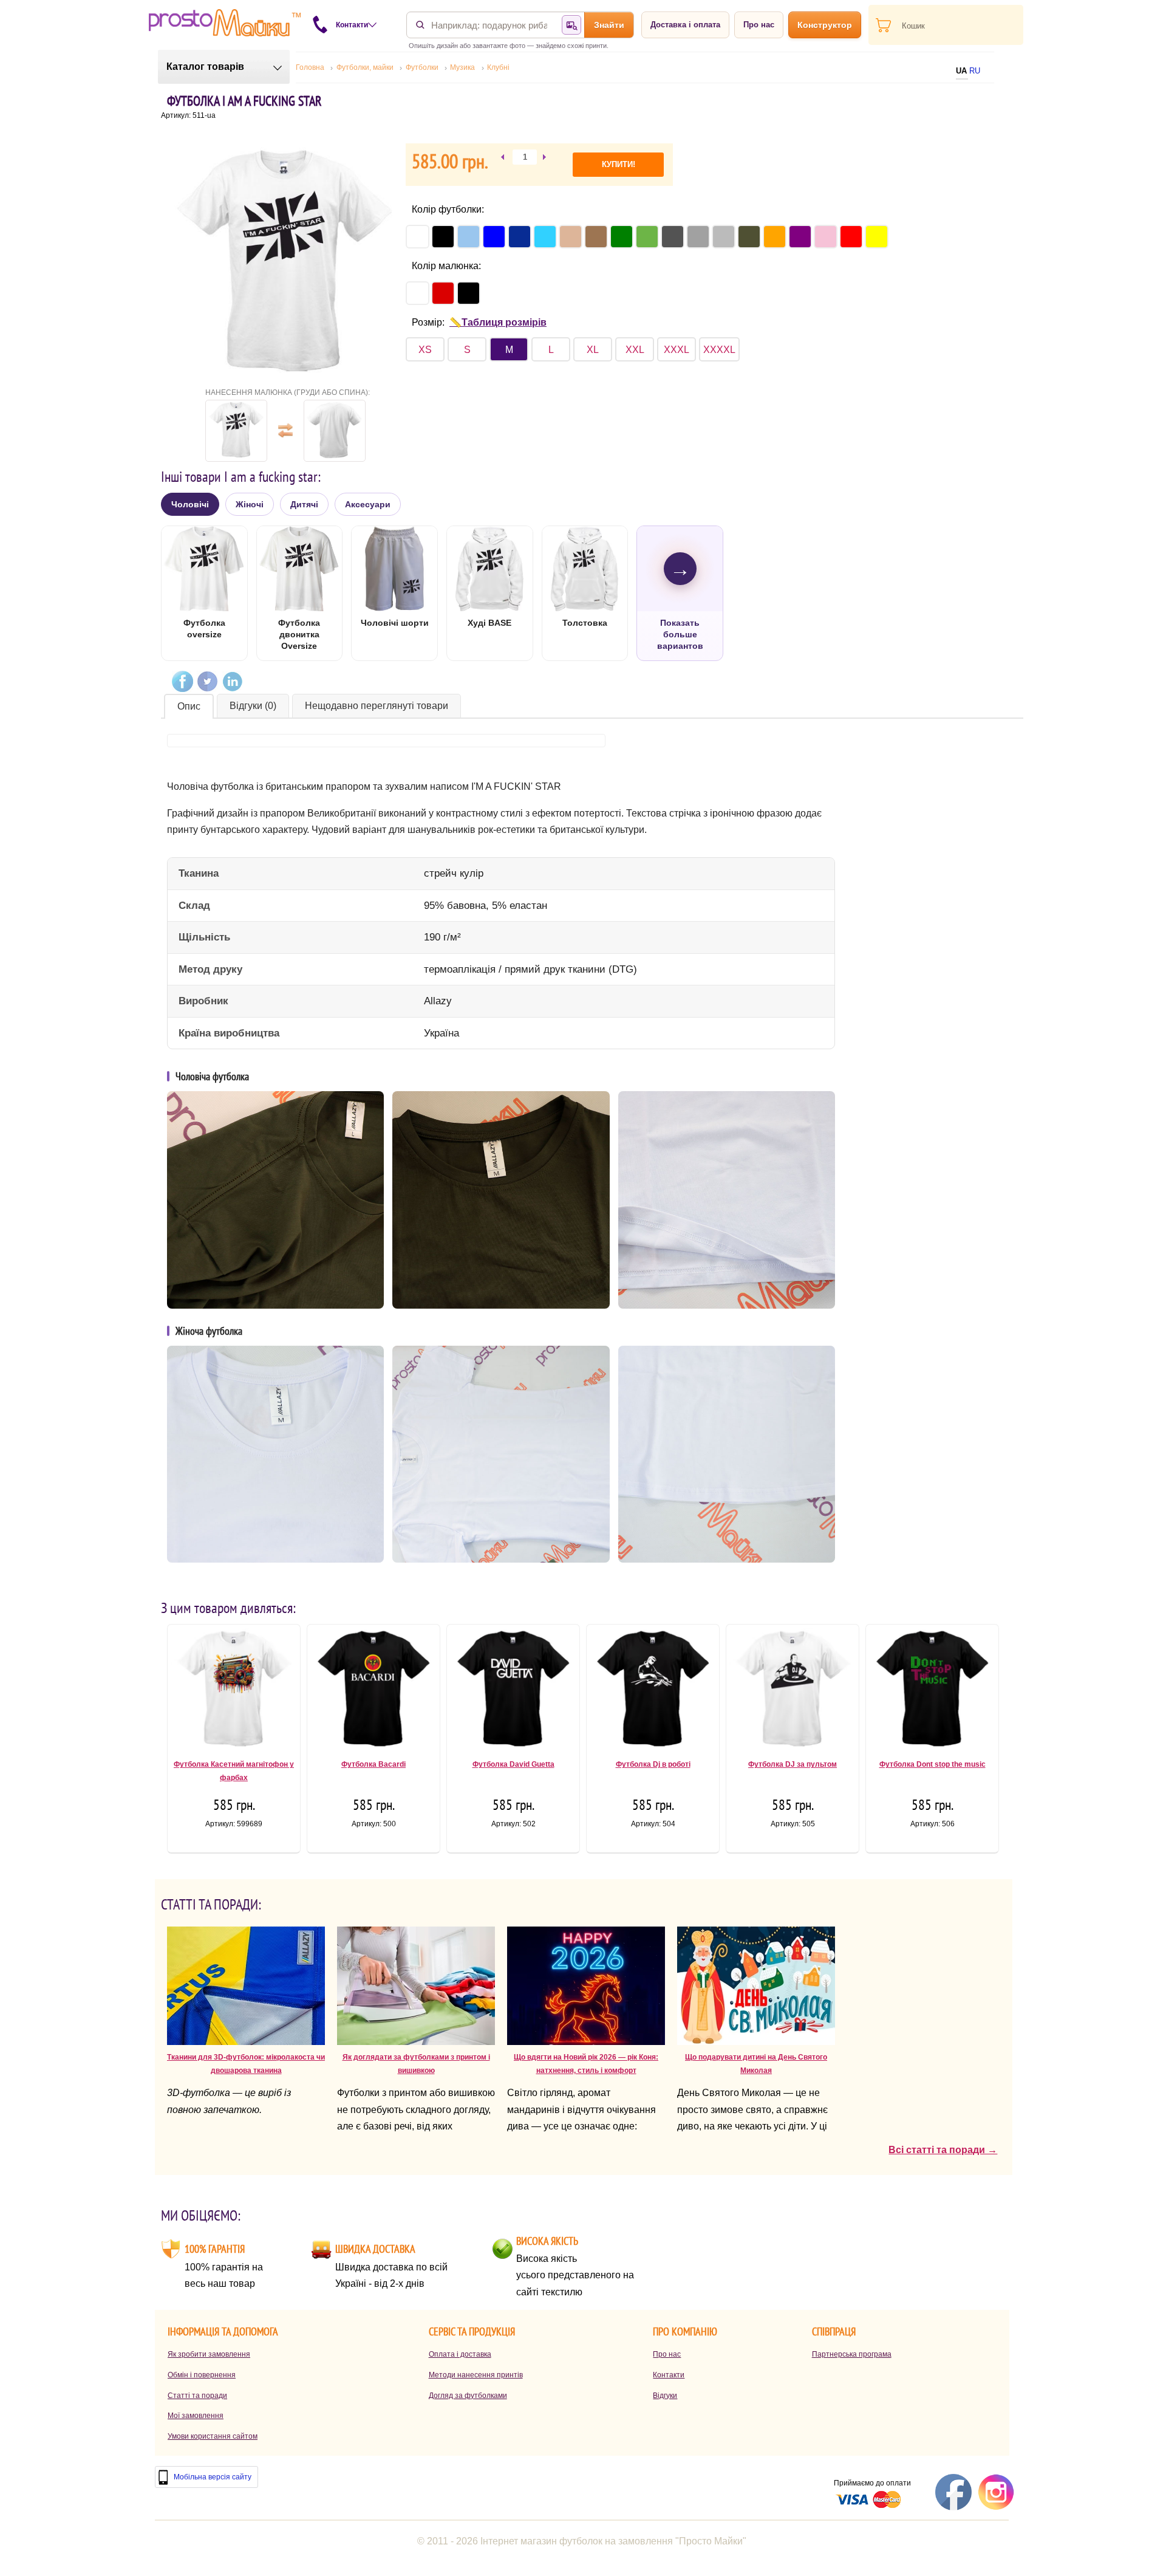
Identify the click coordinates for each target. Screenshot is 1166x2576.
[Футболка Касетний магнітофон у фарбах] (234, 1693)
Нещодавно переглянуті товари (377, 706)
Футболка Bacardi (373, 1764)
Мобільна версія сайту (213, 2477)
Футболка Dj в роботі (653, 1764)
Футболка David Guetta (513, 1764)
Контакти (669, 2375)
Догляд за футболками (468, 2396)
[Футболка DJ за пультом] (793, 1693)
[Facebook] (182, 681)
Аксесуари (368, 504)
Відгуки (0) (253, 706)
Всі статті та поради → (943, 2150)
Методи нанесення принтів (476, 2375)
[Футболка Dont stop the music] (932, 1693)
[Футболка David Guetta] (513, 1693)
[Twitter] (207, 681)
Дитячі (304, 504)
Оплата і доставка (460, 2354)
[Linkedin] (232, 681)
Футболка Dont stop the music (932, 1764)
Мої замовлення (196, 2416)
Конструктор (825, 25)
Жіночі (250, 504)
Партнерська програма (852, 2354)
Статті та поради (197, 2396)
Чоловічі (190, 504)
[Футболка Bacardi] (373, 1693)
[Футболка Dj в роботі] (653, 1693)
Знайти (609, 25)
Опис (189, 706)
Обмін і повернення (202, 2375)
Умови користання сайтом (213, 2436)
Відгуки (665, 2396)
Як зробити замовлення (209, 2354)
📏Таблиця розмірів (498, 322)
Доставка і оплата (685, 25)
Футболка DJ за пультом (793, 1764)
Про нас (759, 25)
